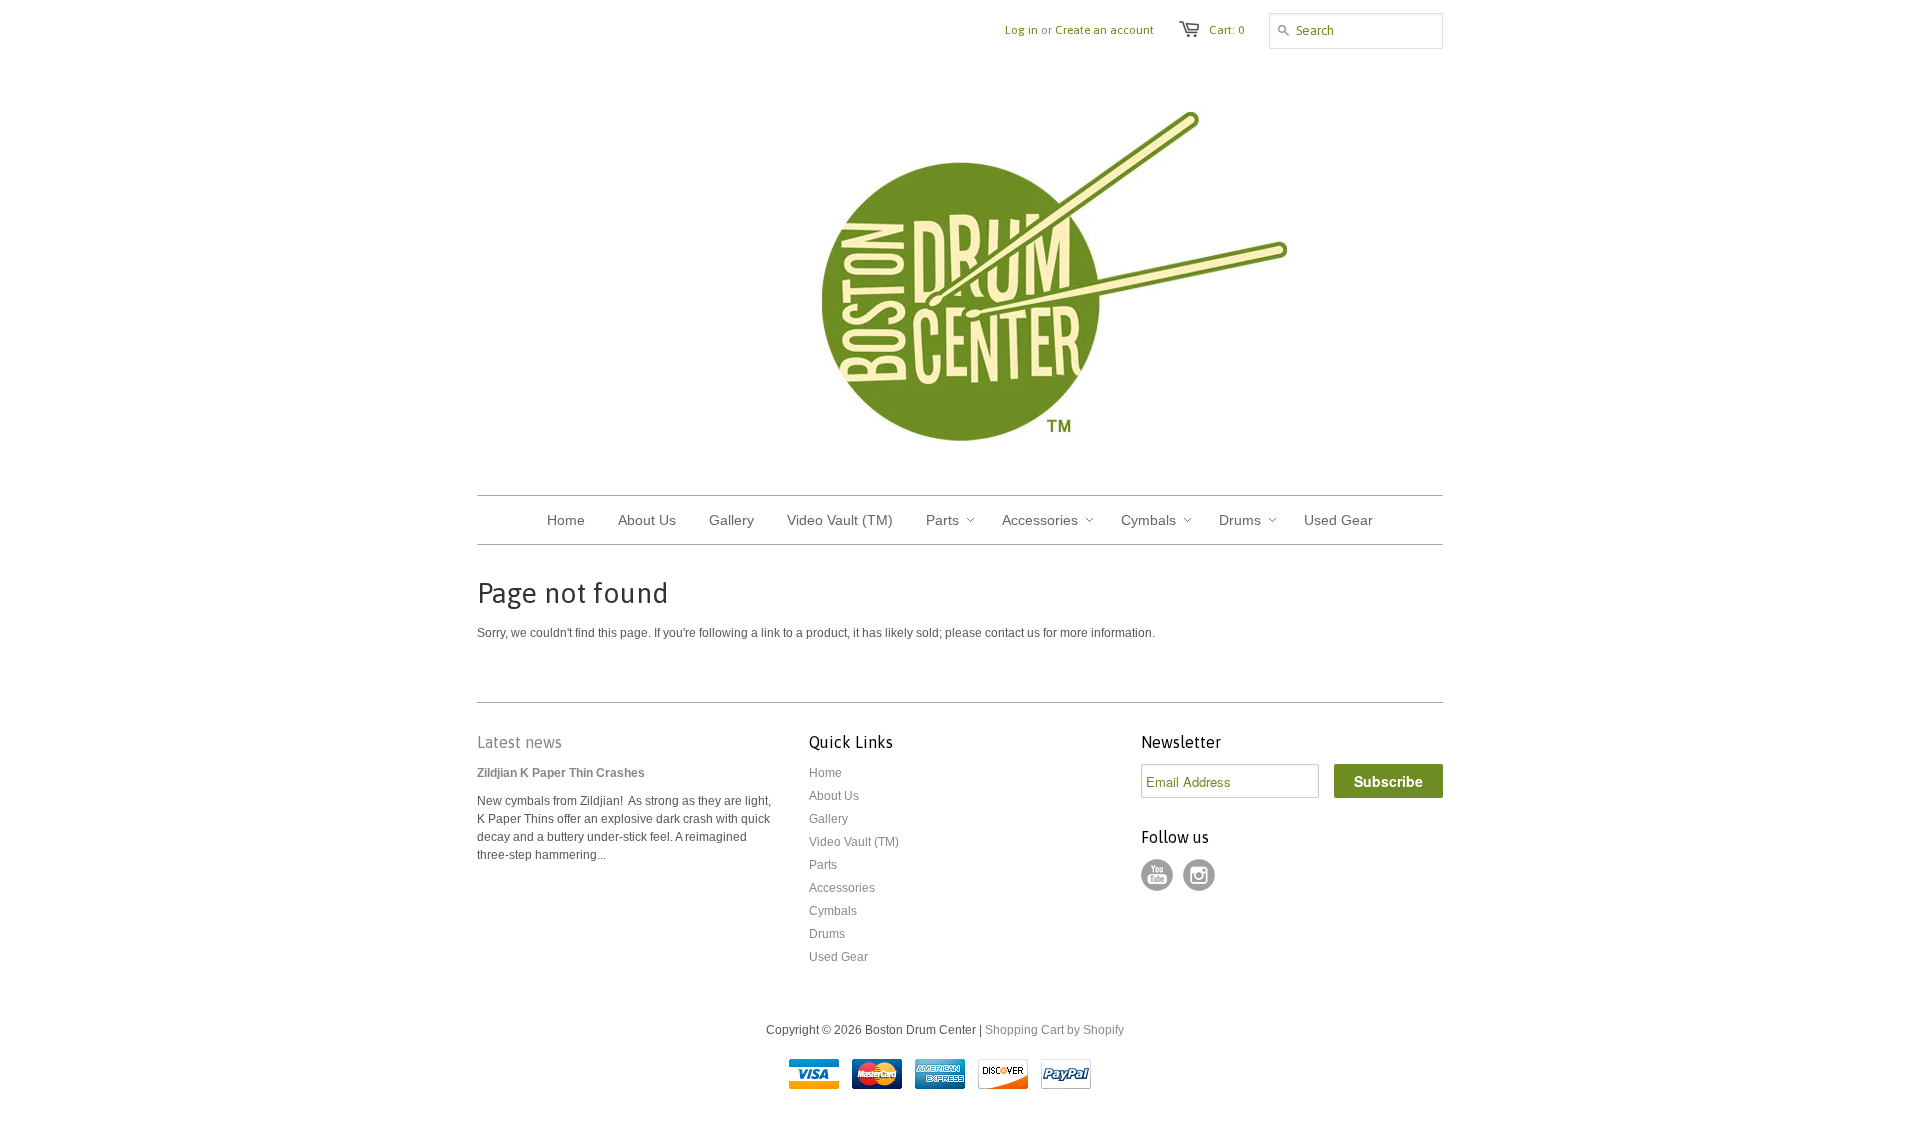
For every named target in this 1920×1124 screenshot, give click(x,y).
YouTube (1157, 875)
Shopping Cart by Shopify (1054, 1030)
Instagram (1199, 875)
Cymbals (833, 911)
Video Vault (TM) (854, 842)
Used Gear (838, 957)
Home (825, 773)
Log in (1021, 30)
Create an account (1104, 30)
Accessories (842, 888)
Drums (827, 934)
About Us (834, 796)
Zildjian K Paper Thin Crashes (561, 773)
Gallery (828, 819)
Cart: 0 (1226, 30)
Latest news (519, 742)
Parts (823, 865)
